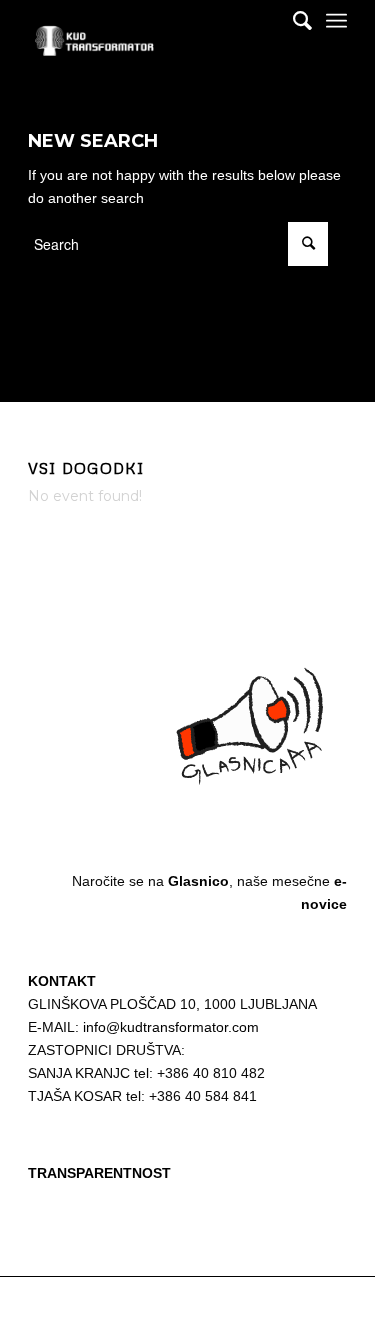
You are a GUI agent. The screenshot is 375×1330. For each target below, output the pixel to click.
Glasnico (198, 881)
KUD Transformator (144, 1303)
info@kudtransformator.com (171, 1027)
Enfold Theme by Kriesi (258, 1303)
